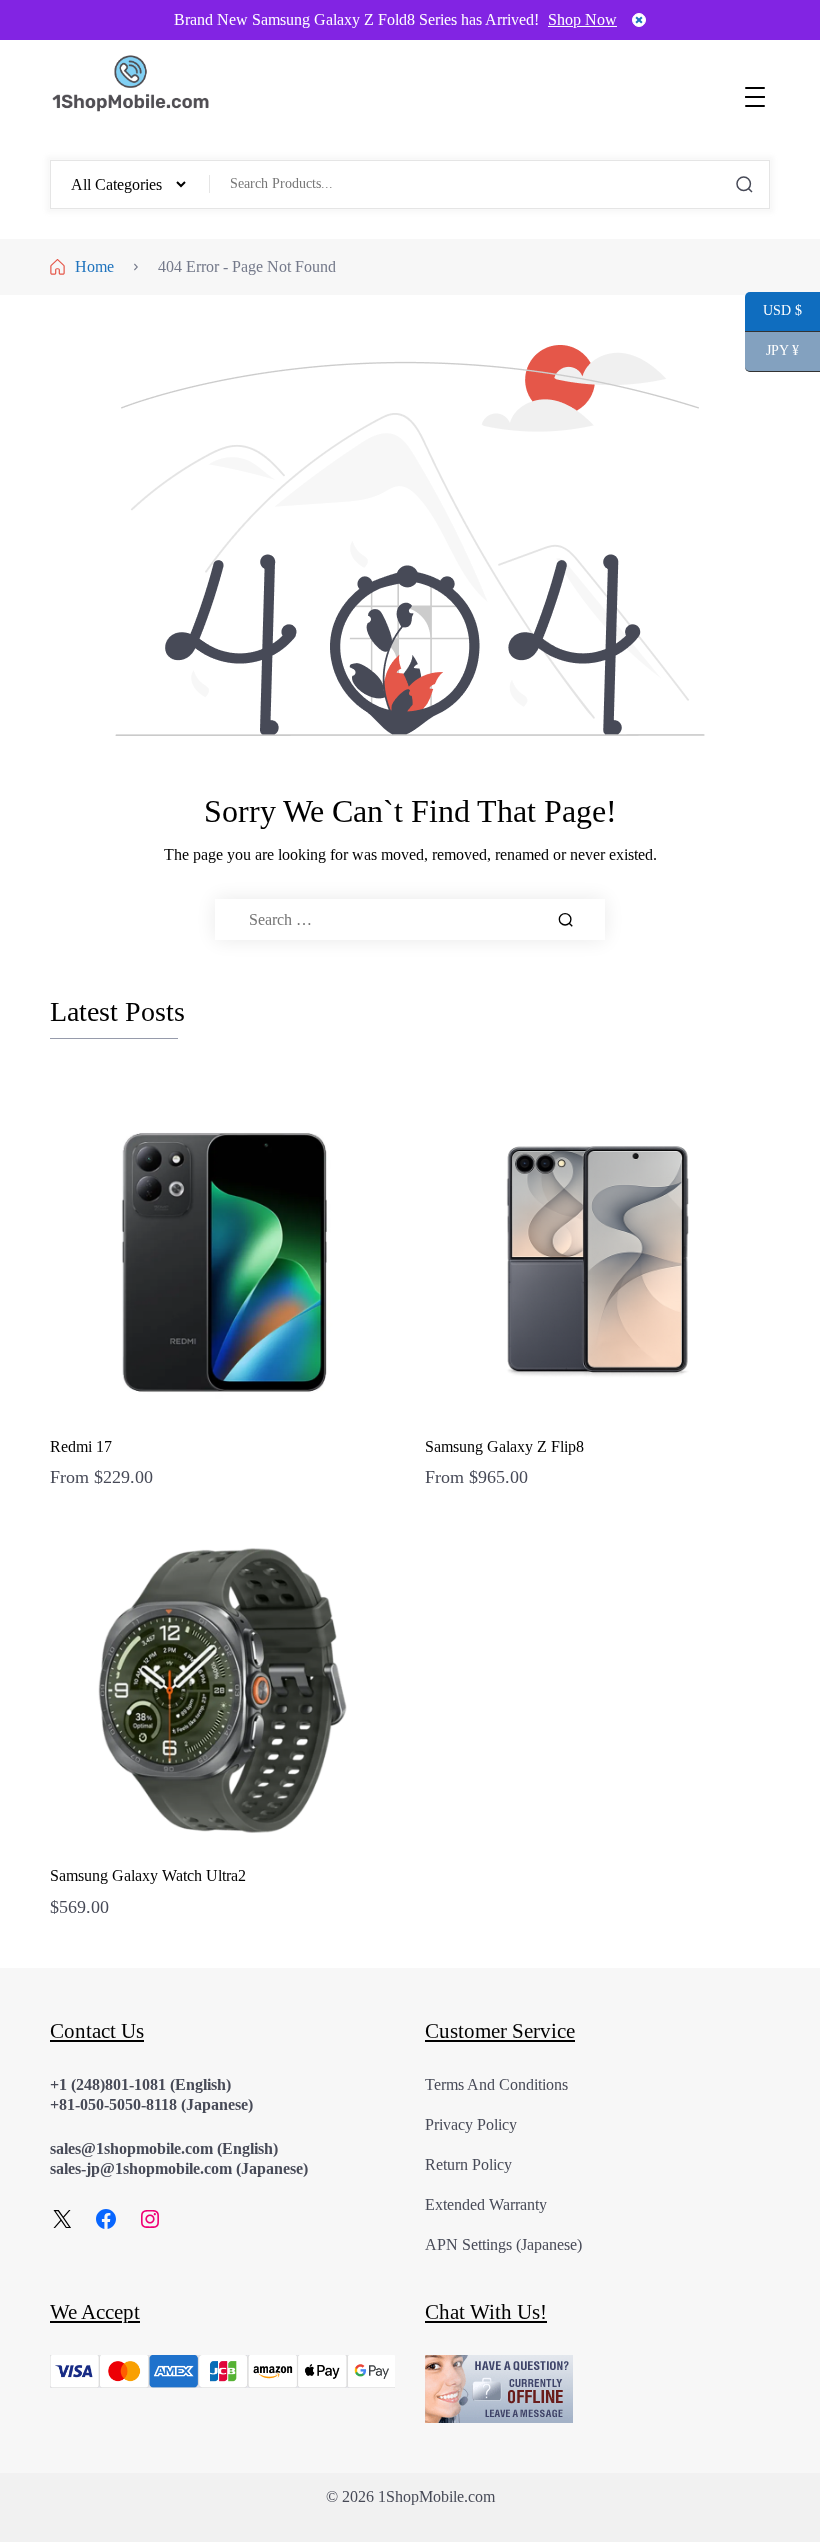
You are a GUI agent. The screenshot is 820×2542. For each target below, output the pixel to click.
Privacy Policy (471, 2124)
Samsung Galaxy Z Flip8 (504, 1446)
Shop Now (582, 19)
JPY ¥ (772, 351)
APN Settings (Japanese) (503, 2244)
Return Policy (468, 2164)
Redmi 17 (81, 1446)
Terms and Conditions (496, 2084)
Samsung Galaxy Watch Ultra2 (148, 1875)
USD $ (773, 311)
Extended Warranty (486, 2204)
